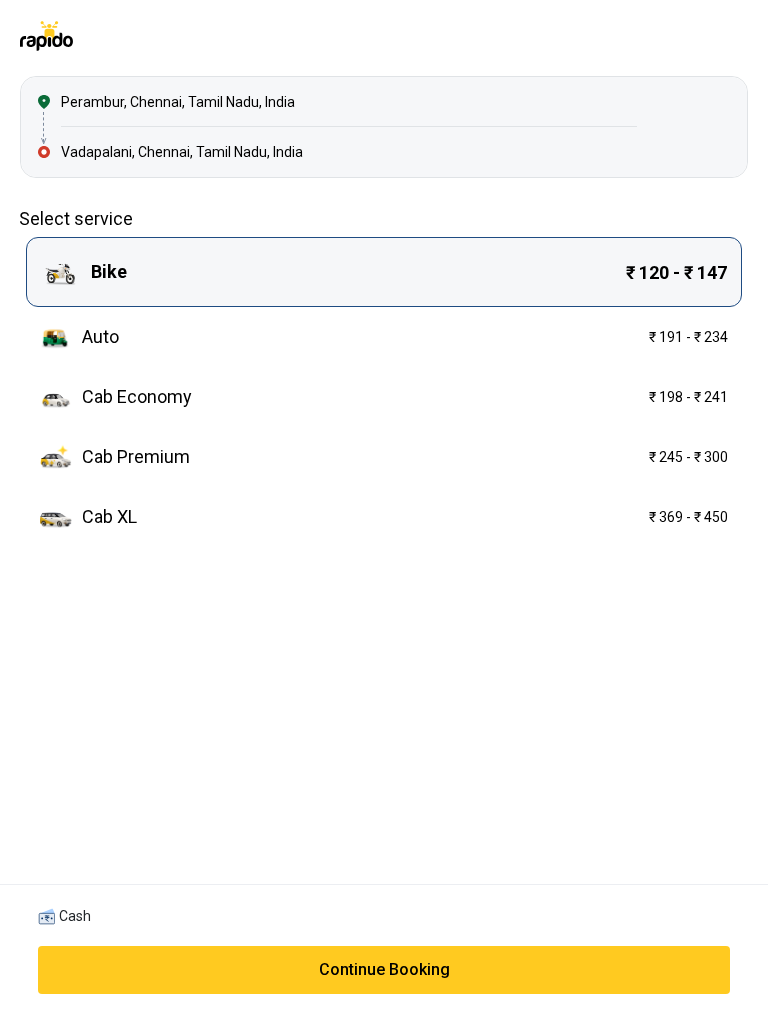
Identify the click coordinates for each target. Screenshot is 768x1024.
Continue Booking (384, 969)
